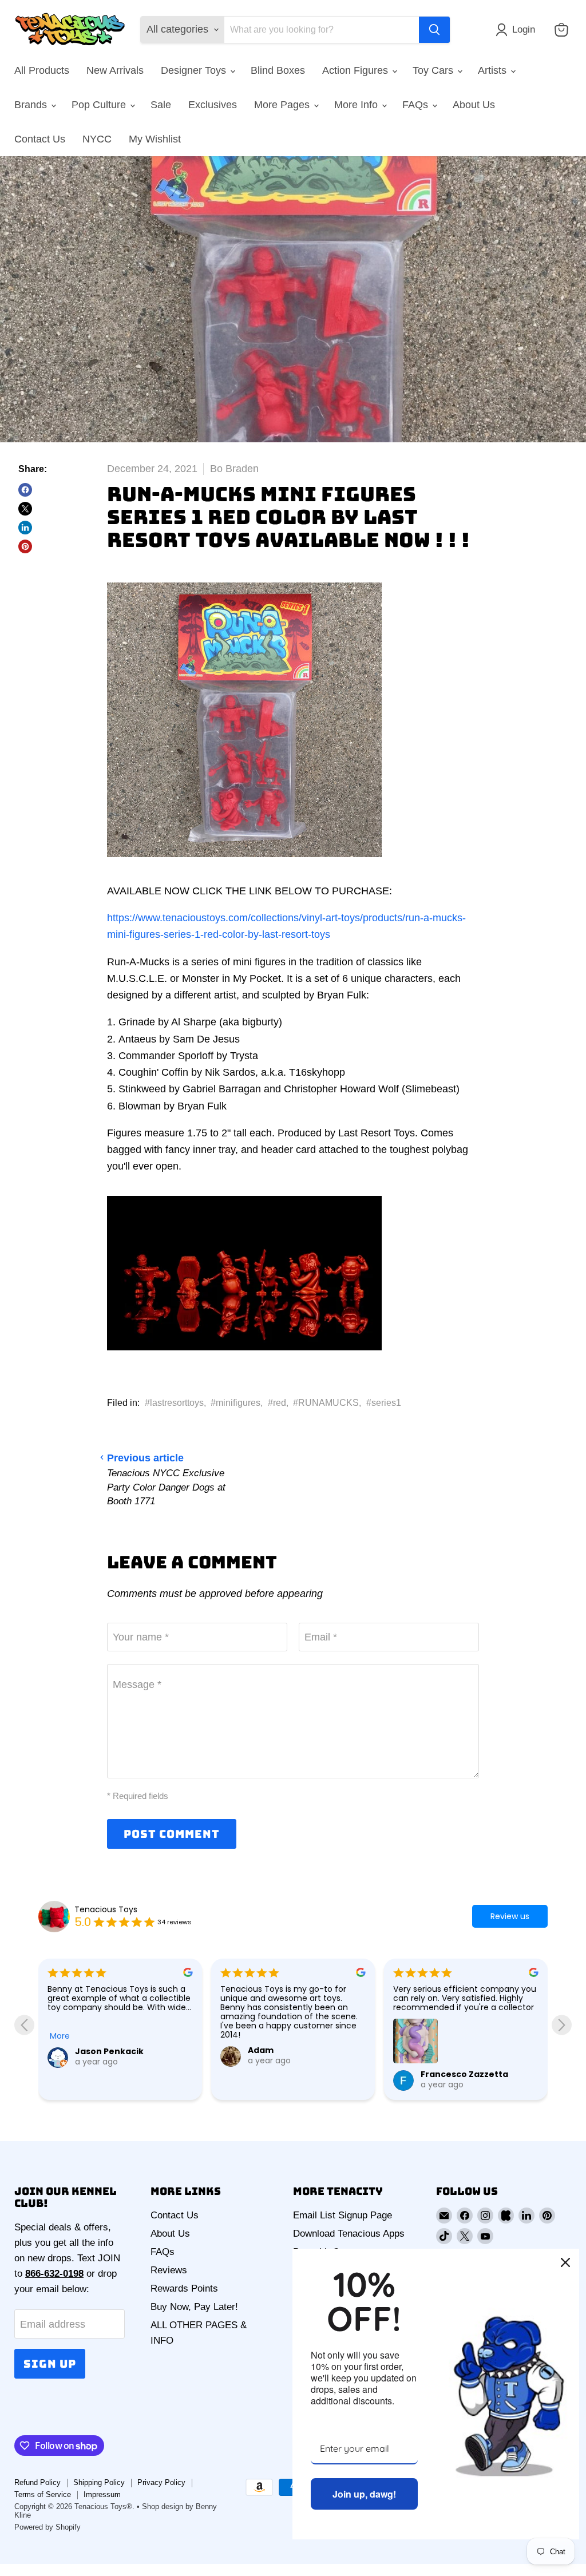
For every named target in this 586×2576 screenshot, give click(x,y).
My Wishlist (155, 139)
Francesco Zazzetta (292, 2074)
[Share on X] (25, 509)
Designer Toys (195, 70)
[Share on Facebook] (25, 490)
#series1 (384, 1403)
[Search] (434, 30)
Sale (161, 105)
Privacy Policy (161, 2482)
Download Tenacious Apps (349, 2234)
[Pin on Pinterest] (25, 546)
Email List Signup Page (343, 2215)
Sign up (50, 2364)
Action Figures (357, 70)
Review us (510, 1916)
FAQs (417, 105)
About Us (474, 105)
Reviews (169, 2270)
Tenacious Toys (106, 1909)
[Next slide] (562, 2025)
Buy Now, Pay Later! (194, 2307)
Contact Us (40, 139)
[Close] (565, 2262)
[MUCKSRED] (244, 864)
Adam (88, 2050)
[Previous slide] (24, 2025)
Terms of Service (43, 2494)
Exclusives (213, 105)
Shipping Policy (99, 2482)
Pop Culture (100, 105)
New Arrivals (115, 70)
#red (277, 1403)
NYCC (97, 139)
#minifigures (235, 1403)
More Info (357, 105)
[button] (518, 30)
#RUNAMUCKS (326, 1403)
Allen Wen (442, 2051)
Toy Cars (434, 70)
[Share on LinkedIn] (25, 528)
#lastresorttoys (174, 1403)
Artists (494, 70)
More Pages (283, 105)
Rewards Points (184, 2288)
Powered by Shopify (47, 2527)
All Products (42, 70)
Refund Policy (37, 2482)
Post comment (172, 1834)
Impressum (102, 2494)
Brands (32, 105)
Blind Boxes (278, 70)
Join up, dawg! (364, 2494)
